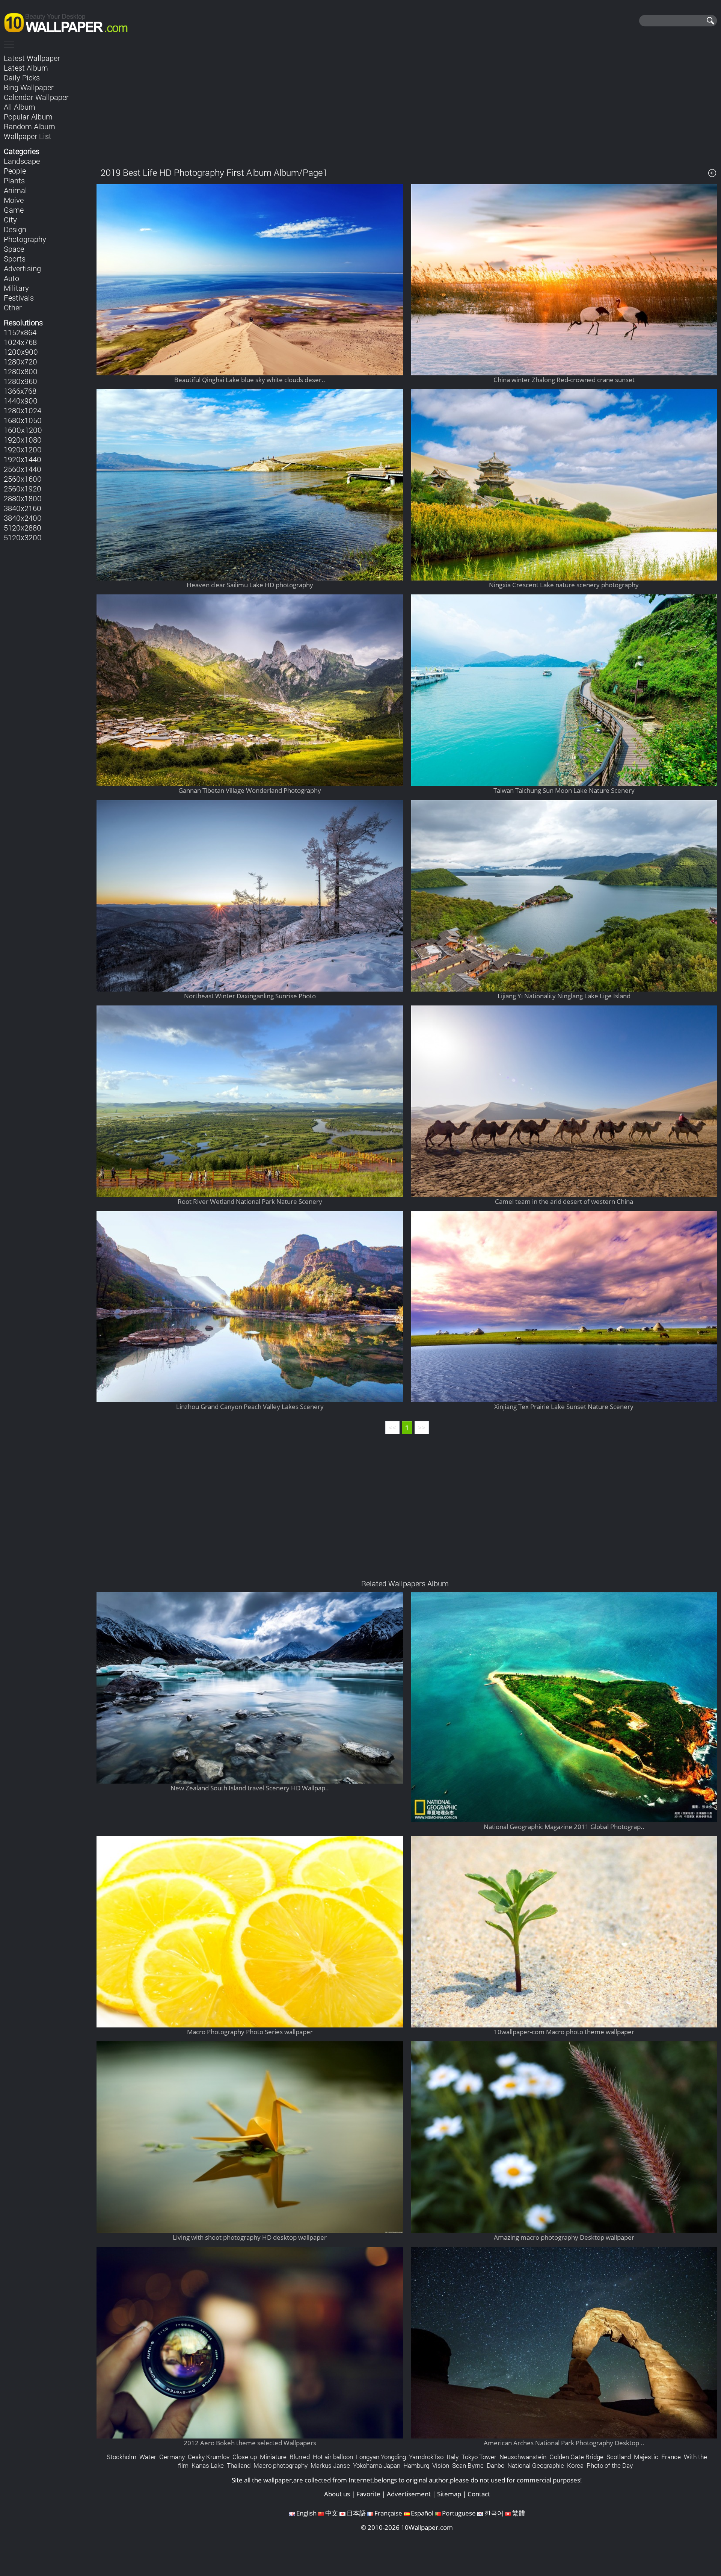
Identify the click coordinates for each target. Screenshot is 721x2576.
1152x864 (20, 332)
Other (13, 307)
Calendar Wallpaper (36, 97)
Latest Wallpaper (32, 58)
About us (337, 2494)
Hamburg (416, 2465)
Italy (453, 2457)
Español (422, 2513)
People (15, 171)
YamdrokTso (426, 2457)
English (306, 2513)
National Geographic (536, 2465)
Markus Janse (330, 2465)
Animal (15, 190)
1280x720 (20, 361)
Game (14, 210)
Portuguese (459, 2513)
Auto (11, 278)
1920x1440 (23, 459)
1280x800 (21, 371)
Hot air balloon (333, 2457)
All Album (20, 107)
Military (16, 288)
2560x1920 (23, 488)
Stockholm (121, 2457)
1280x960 (20, 381)
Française (388, 2513)
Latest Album (26, 68)
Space (14, 249)
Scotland (619, 2457)
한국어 (494, 2513)
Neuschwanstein (523, 2457)
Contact (479, 2494)
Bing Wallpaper (29, 87)
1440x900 (21, 401)
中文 (332, 2513)
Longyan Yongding (381, 2457)
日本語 (356, 2513)
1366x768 (20, 391)
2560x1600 (23, 479)
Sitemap (449, 2494)
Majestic (646, 2457)
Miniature (273, 2457)
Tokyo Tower (479, 2457)
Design (15, 229)
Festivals (19, 298)
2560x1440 (23, 469)
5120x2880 (23, 528)
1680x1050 (23, 420)
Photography (25, 239)
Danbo (495, 2465)
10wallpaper (69, 21)
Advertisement (409, 2494)
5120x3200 (23, 537)
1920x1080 (23, 440)
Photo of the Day (610, 2465)
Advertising (22, 268)
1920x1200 (23, 449)
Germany (172, 2457)
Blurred (300, 2457)
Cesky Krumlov (209, 2457)
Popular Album (28, 116)
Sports (15, 259)
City (10, 219)
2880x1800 (23, 498)
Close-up (245, 2457)
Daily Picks (22, 77)
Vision (441, 2465)
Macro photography (281, 2465)
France (671, 2457)
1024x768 (20, 342)
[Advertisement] (407, 105)
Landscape (22, 161)
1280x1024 (23, 410)
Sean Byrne (468, 2465)
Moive (14, 200)
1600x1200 (23, 430)
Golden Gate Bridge (576, 2457)
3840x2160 (23, 508)
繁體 (519, 2513)
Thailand (239, 2465)
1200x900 (21, 352)
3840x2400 (23, 518)
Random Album (29, 126)
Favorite (368, 2494)
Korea (575, 2465)
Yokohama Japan (377, 2465)
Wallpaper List (28, 136)
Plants (14, 180)
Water (148, 2457)
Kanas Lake (208, 2465)
